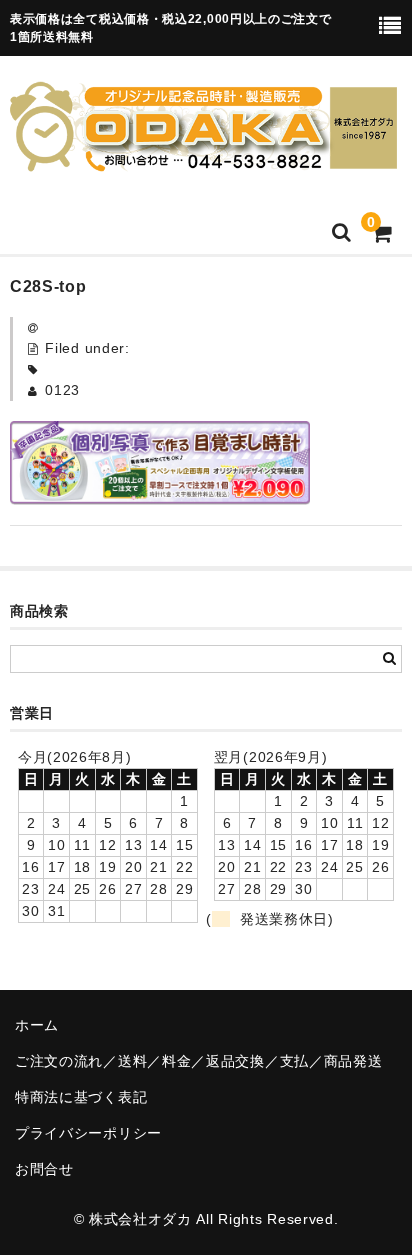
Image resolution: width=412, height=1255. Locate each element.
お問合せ (44, 1169)
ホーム (37, 1025)
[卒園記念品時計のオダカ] (203, 159)
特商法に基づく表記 (81, 1097)
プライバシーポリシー (88, 1133)
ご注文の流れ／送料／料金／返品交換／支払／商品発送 (199, 1061)
